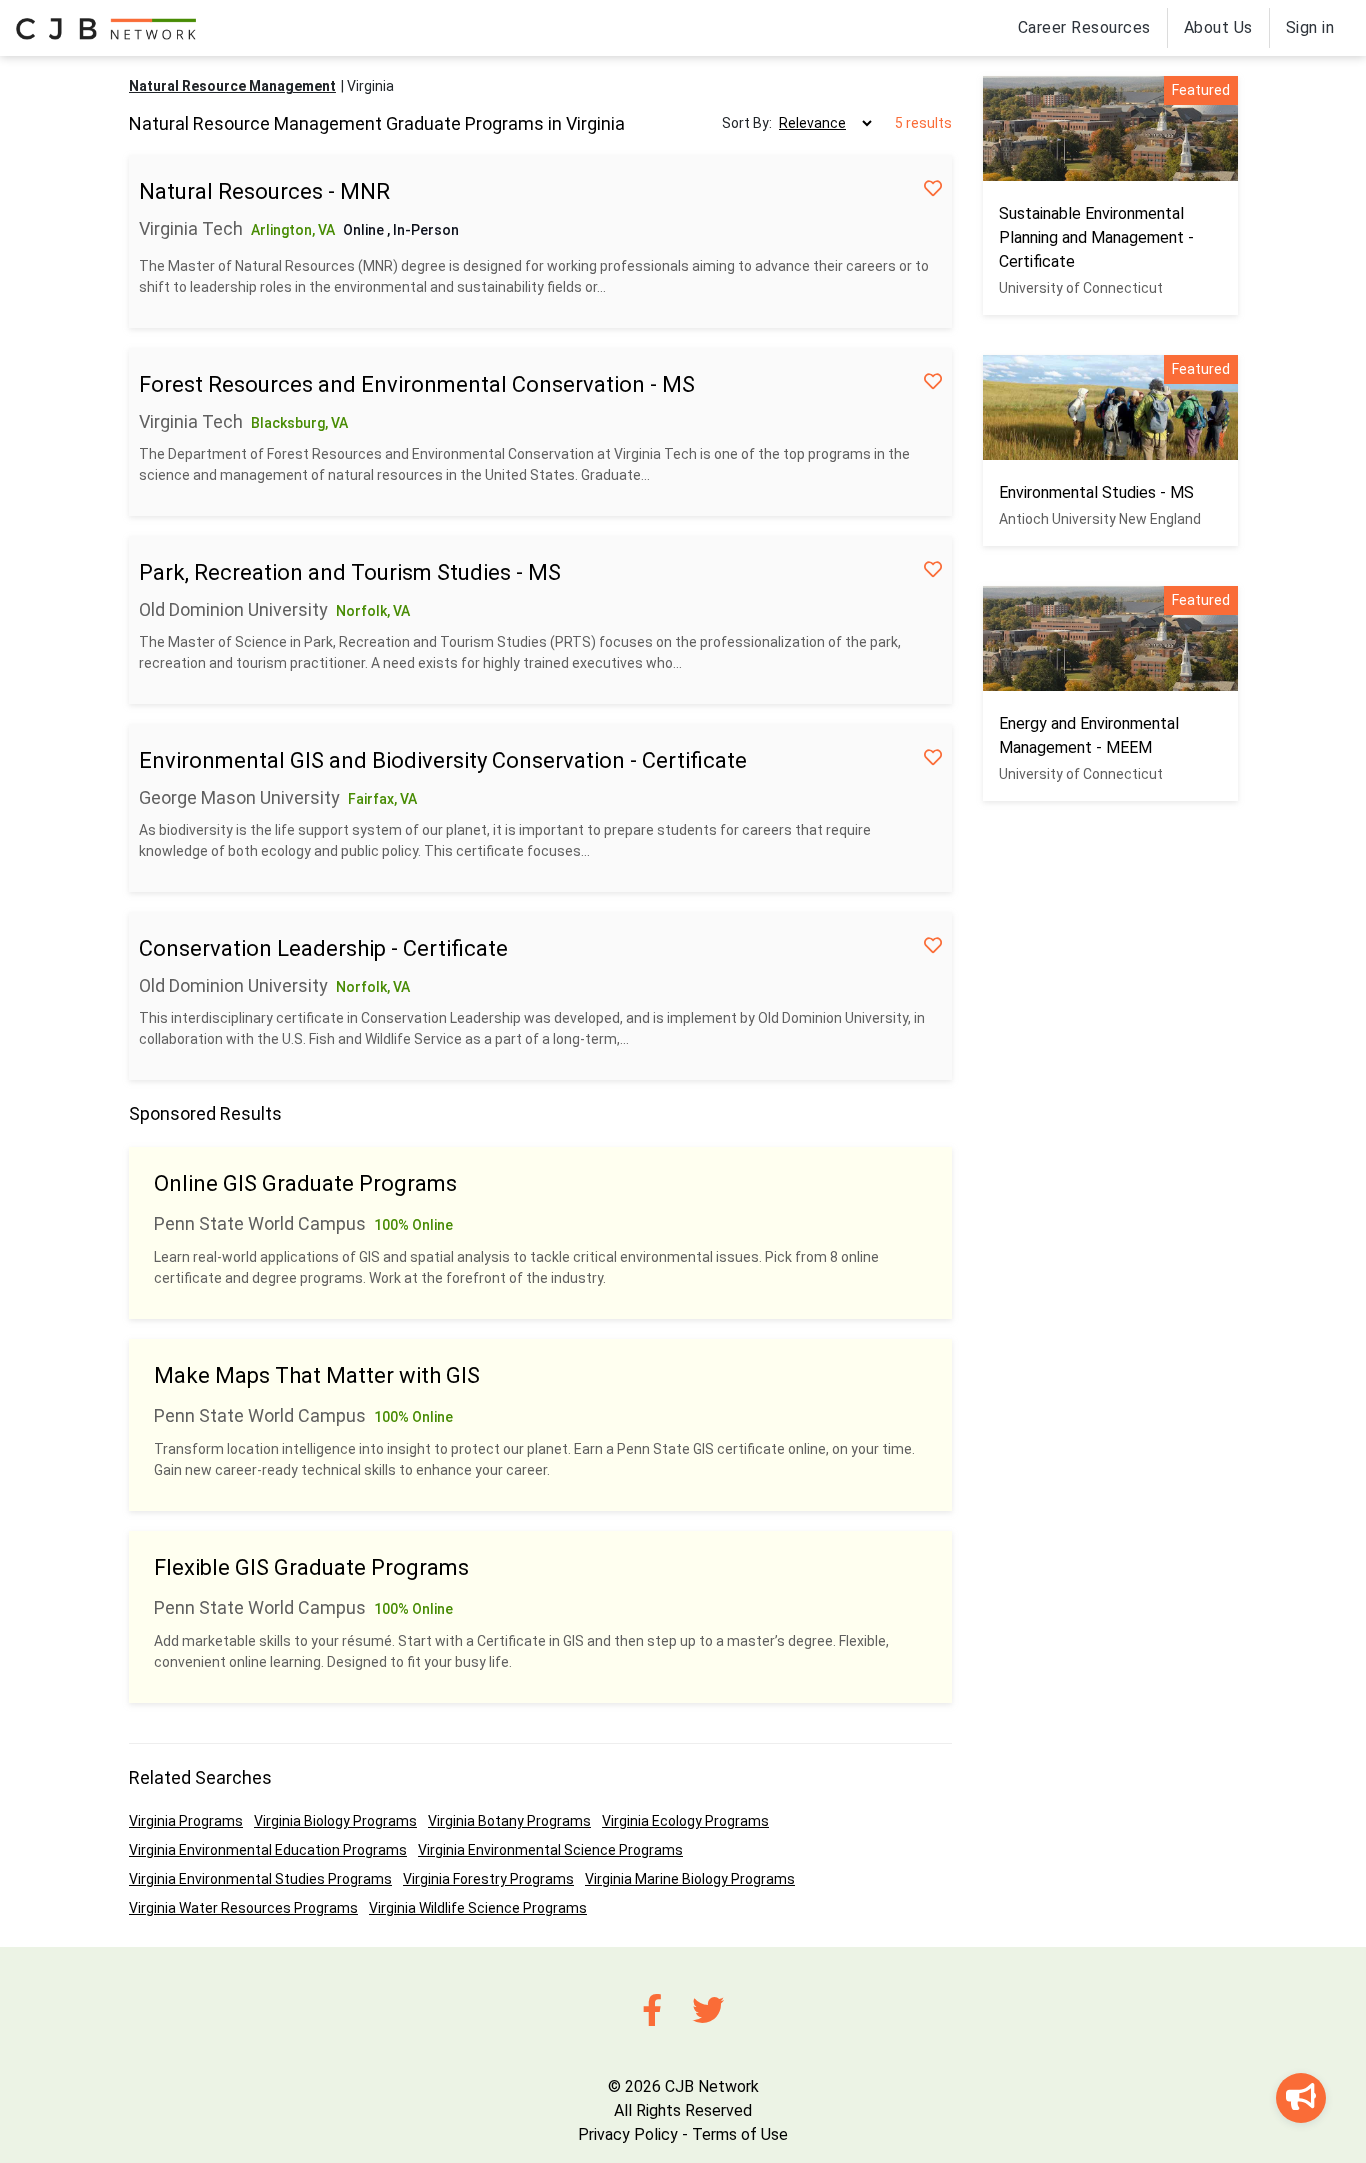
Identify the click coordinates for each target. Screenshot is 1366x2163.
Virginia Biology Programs (335, 1821)
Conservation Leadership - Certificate (323, 948)
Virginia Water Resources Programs (243, 1908)
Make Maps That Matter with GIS (317, 1375)
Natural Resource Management (232, 86)
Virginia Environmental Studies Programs (260, 1879)
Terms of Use (740, 2134)
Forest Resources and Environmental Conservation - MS (417, 384)
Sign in (1310, 27)
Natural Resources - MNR (264, 191)
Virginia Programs (186, 1821)
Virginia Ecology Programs (685, 1821)
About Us (1218, 27)
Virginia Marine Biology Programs (690, 1879)
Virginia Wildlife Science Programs (478, 1908)
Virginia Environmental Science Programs (550, 1850)
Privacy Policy (628, 2134)
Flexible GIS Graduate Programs (311, 1567)
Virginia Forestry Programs (488, 1879)
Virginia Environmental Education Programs (268, 1850)
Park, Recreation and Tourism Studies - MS (350, 572)
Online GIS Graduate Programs (305, 1183)
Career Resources (1084, 27)
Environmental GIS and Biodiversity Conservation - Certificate (443, 760)
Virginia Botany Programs (509, 1821)
